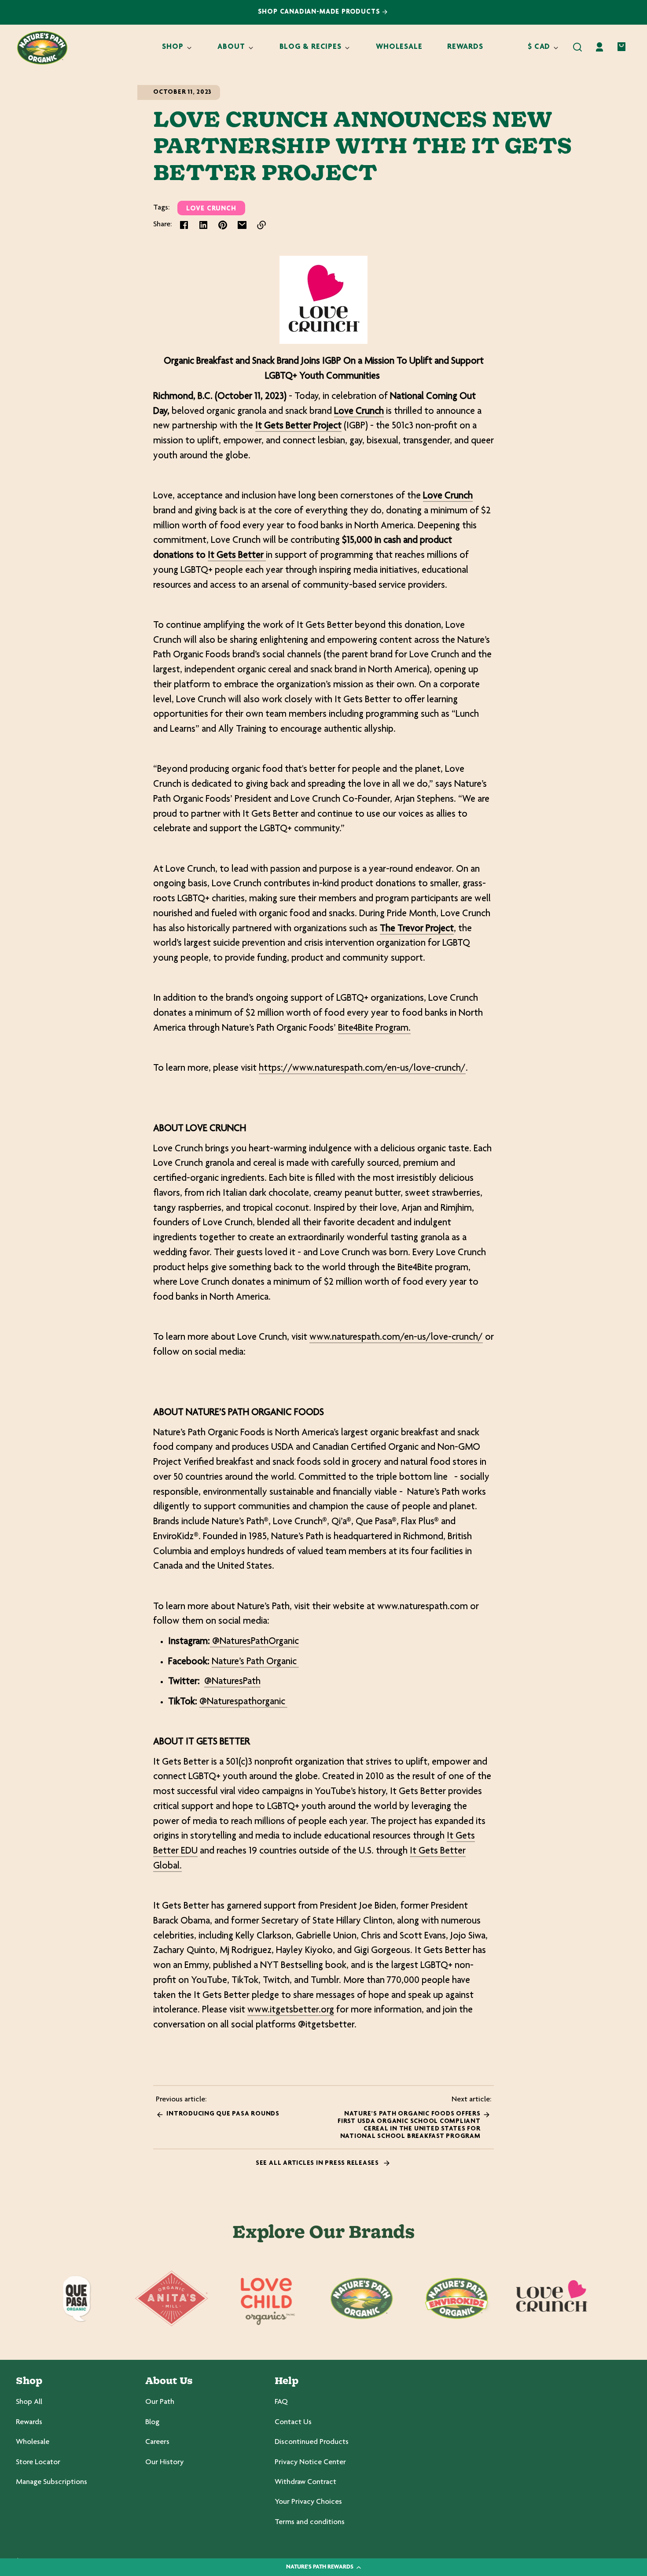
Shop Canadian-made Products (320, 12)
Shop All (29, 2402)
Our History (164, 2462)
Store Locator (38, 2462)
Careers (157, 2442)
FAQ (281, 2402)
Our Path (160, 2402)
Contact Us (293, 2422)
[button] (577, 47)
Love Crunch (211, 209)
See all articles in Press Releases (318, 2163)
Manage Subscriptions (51, 2482)
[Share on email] (242, 225)
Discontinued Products (312, 2442)
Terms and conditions (310, 2522)
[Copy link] (261, 225)
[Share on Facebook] (184, 225)
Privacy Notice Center (310, 2462)
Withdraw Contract (305, 2482)
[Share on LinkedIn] (203, 225)
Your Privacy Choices (308, 2502)
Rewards (29, 2422)
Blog (152, 2422)
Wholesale (33, 2442)
